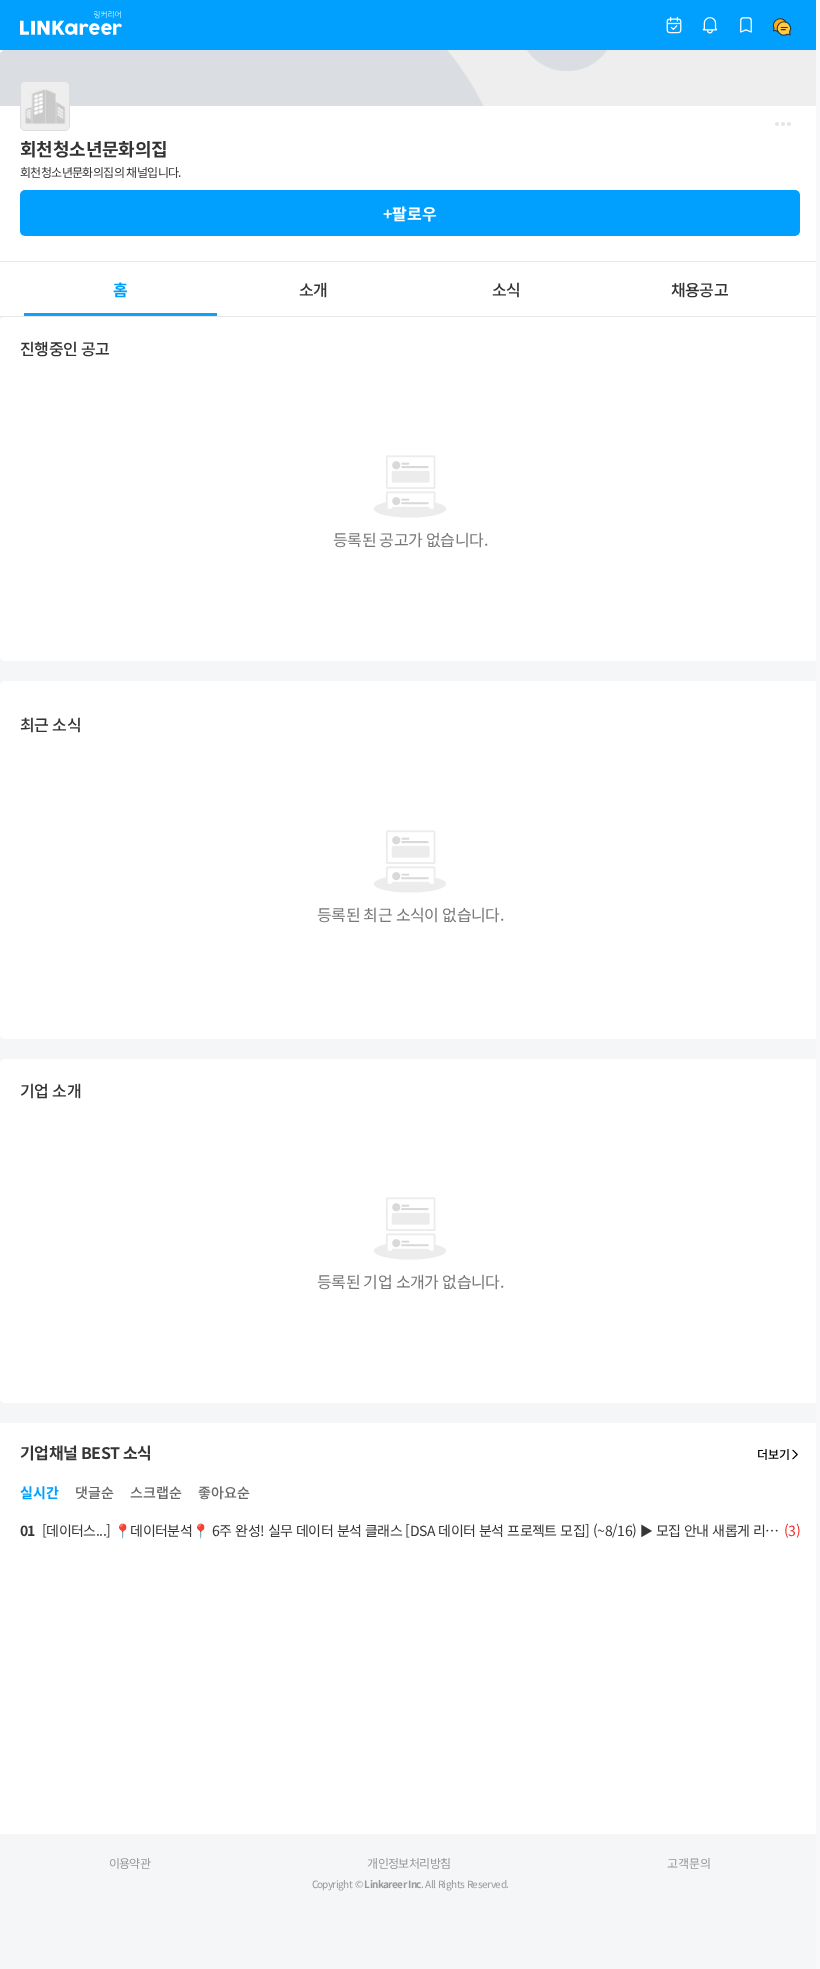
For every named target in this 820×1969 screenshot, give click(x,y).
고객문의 (689, 1862)
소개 (313, 289)
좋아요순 (224, 1492)
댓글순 (94, 1492)
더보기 (773, 1453)
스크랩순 (156, 1492)
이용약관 (130, 1862)
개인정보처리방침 (408, 1862)
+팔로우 (410, 213)
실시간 (39, 1492)
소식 (506, 289)
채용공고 (699, 289)
